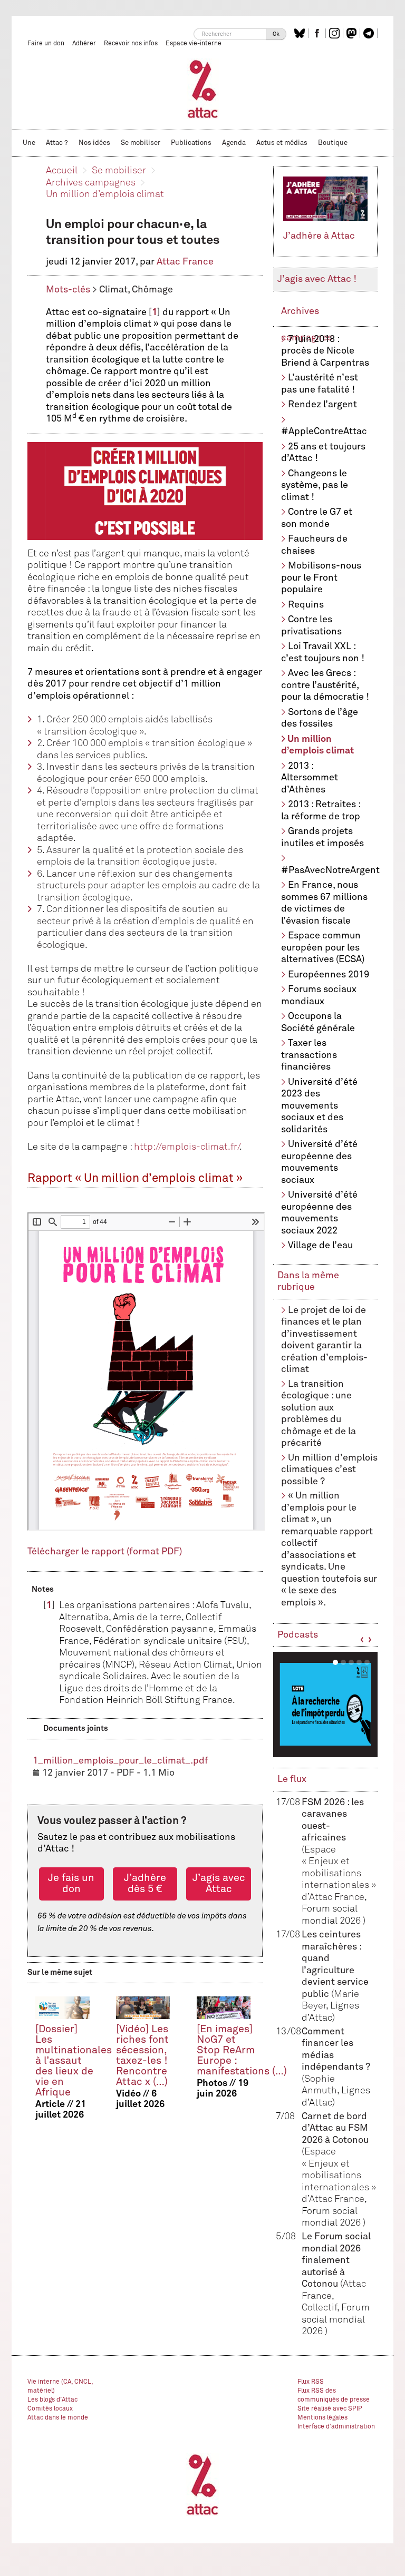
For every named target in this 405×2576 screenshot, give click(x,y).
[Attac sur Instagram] (336, 33)
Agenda (234, 143)
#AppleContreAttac (324, 432)
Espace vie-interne (194, 44)
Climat (113, 290)
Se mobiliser (141, 143)
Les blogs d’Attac (52, 2400)
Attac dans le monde (58, 2418)
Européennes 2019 (329, 975)
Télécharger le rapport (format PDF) (105, 1552)
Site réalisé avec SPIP (330, 2409)
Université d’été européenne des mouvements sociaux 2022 (319, 1213)
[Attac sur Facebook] (318, 33)
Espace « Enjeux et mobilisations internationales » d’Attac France (339, 1874)
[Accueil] (203, 89)
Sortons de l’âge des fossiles (320, 718)
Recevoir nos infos (131, 44)
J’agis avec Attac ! (317, 279)
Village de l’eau (320, 1246)
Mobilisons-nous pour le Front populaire (321, 578)
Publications (191, 143)
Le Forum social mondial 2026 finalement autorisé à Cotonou (336, 2260)
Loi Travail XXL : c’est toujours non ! (323, 653)
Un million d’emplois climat (105, 194)
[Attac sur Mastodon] (353, 33)
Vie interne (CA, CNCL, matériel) (60, 2387)
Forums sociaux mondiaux (319, 996)
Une (29, 143)
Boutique (333, 143)
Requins (306, 605)
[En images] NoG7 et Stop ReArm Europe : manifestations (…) (242, 2050)
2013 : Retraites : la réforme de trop (321, 811)
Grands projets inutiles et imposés (322, 838)
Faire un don (46, 44)
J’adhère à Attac (319, 236)
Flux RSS (311, 2382)
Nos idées (94, 143)
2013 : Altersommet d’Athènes (310, 778)
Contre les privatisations (311, 626)
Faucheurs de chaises (314, 545)
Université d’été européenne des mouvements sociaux (319, 1162)
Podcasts (298, 1635)
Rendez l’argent (322, 405)
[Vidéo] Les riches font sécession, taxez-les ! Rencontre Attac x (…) (142, 2056)
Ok (276, 34)
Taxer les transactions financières (309, 1055)
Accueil (62, 171)
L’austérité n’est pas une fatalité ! (320, 384)
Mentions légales (322, 2418)
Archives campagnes (91, 183)
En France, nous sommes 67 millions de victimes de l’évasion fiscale (324, 903)
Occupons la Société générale (318, 1022)
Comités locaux (50, 2409)
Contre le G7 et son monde (317, 518)
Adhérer (84, 44)
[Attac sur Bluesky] (301, 33)
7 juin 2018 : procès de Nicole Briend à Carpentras (325, 351)
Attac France (185, 262)
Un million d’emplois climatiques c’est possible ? (329, 1470)
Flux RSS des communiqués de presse (334, 2396)
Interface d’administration (336, 2427)
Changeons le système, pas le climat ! (315, 486)
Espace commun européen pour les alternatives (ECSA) (323, 948)
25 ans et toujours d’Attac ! (323, 453)
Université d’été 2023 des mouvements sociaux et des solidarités (319, 1106)
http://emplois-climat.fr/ (187, 1147)
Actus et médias (282, 143)
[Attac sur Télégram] (370, 33)
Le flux (292, 1779)
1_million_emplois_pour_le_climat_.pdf (120, 1761)
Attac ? (57, 143)
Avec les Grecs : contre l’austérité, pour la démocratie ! (325, 685)
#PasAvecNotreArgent (329, 870)
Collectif (319, 2308)
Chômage (152, 290)
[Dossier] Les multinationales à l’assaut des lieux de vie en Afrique (74, 2061)
